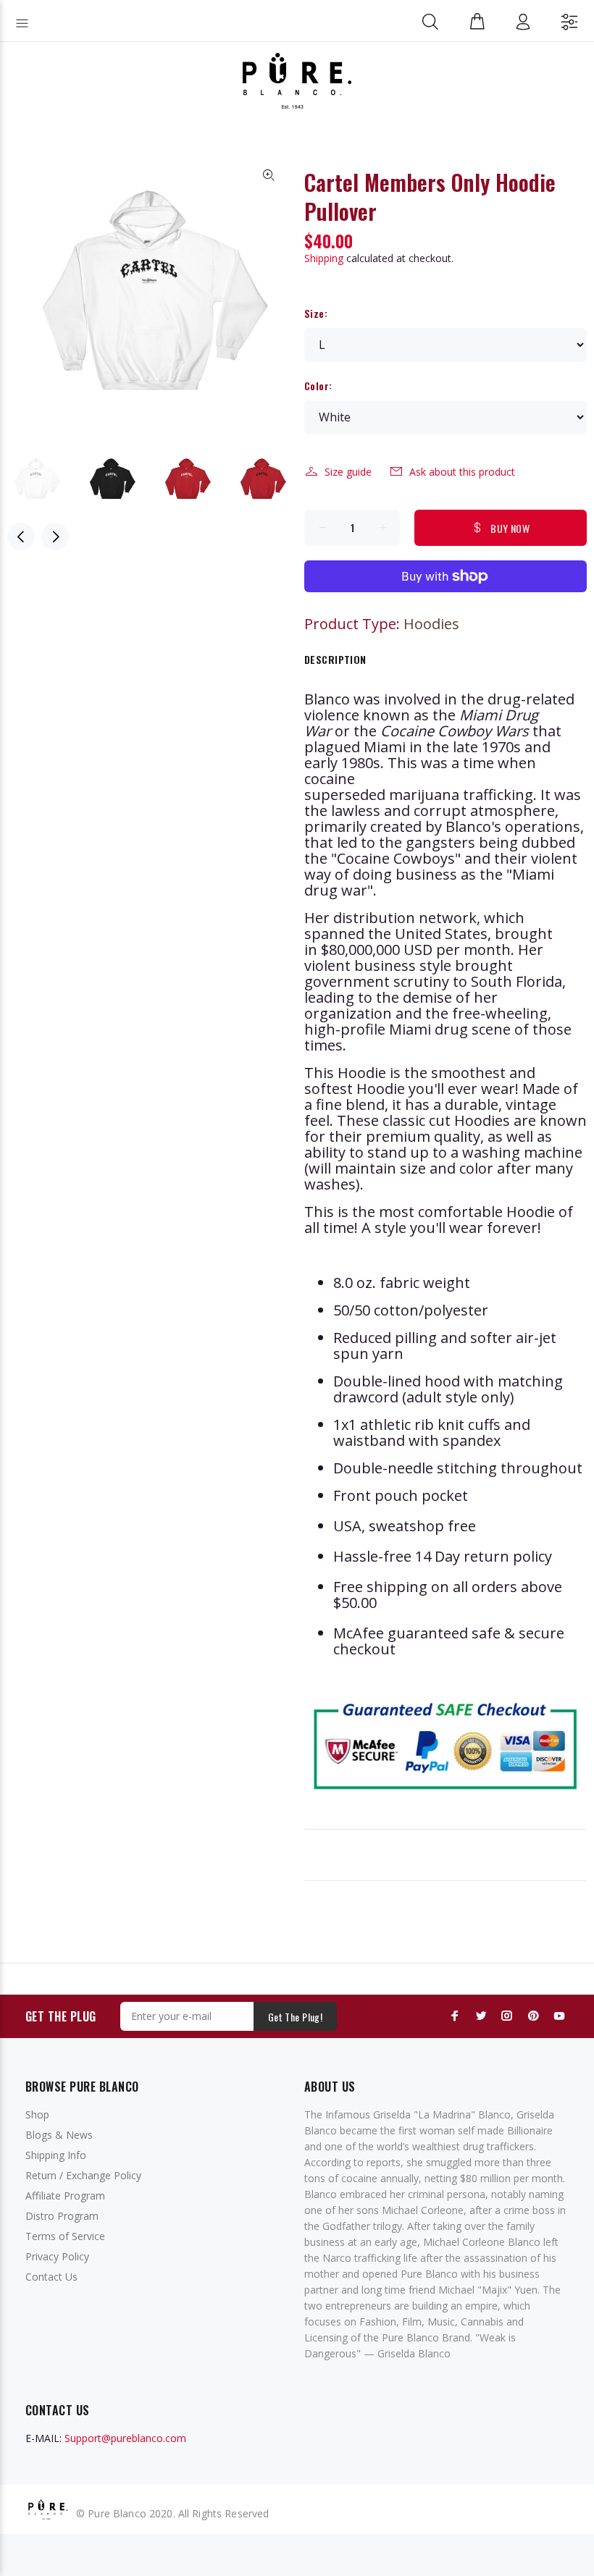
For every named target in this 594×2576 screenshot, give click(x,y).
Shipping (324, 258)
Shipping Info (56, 2155)
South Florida (516, 981)
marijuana (424, 795)
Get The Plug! (295, 2017)
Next (55, 536)
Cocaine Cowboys (396, 858)
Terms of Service (65, 2236)
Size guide (348, 472)
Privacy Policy (57, 2256)
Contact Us (51, 2277)
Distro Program (62, 2216)
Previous (21, 536)
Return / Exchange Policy (83, 2175)
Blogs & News (59, 2135)
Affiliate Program (65, 2196)
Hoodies (431, 624)
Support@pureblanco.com (125, 2438)
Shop (37, 2114)
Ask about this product (462, 472)
